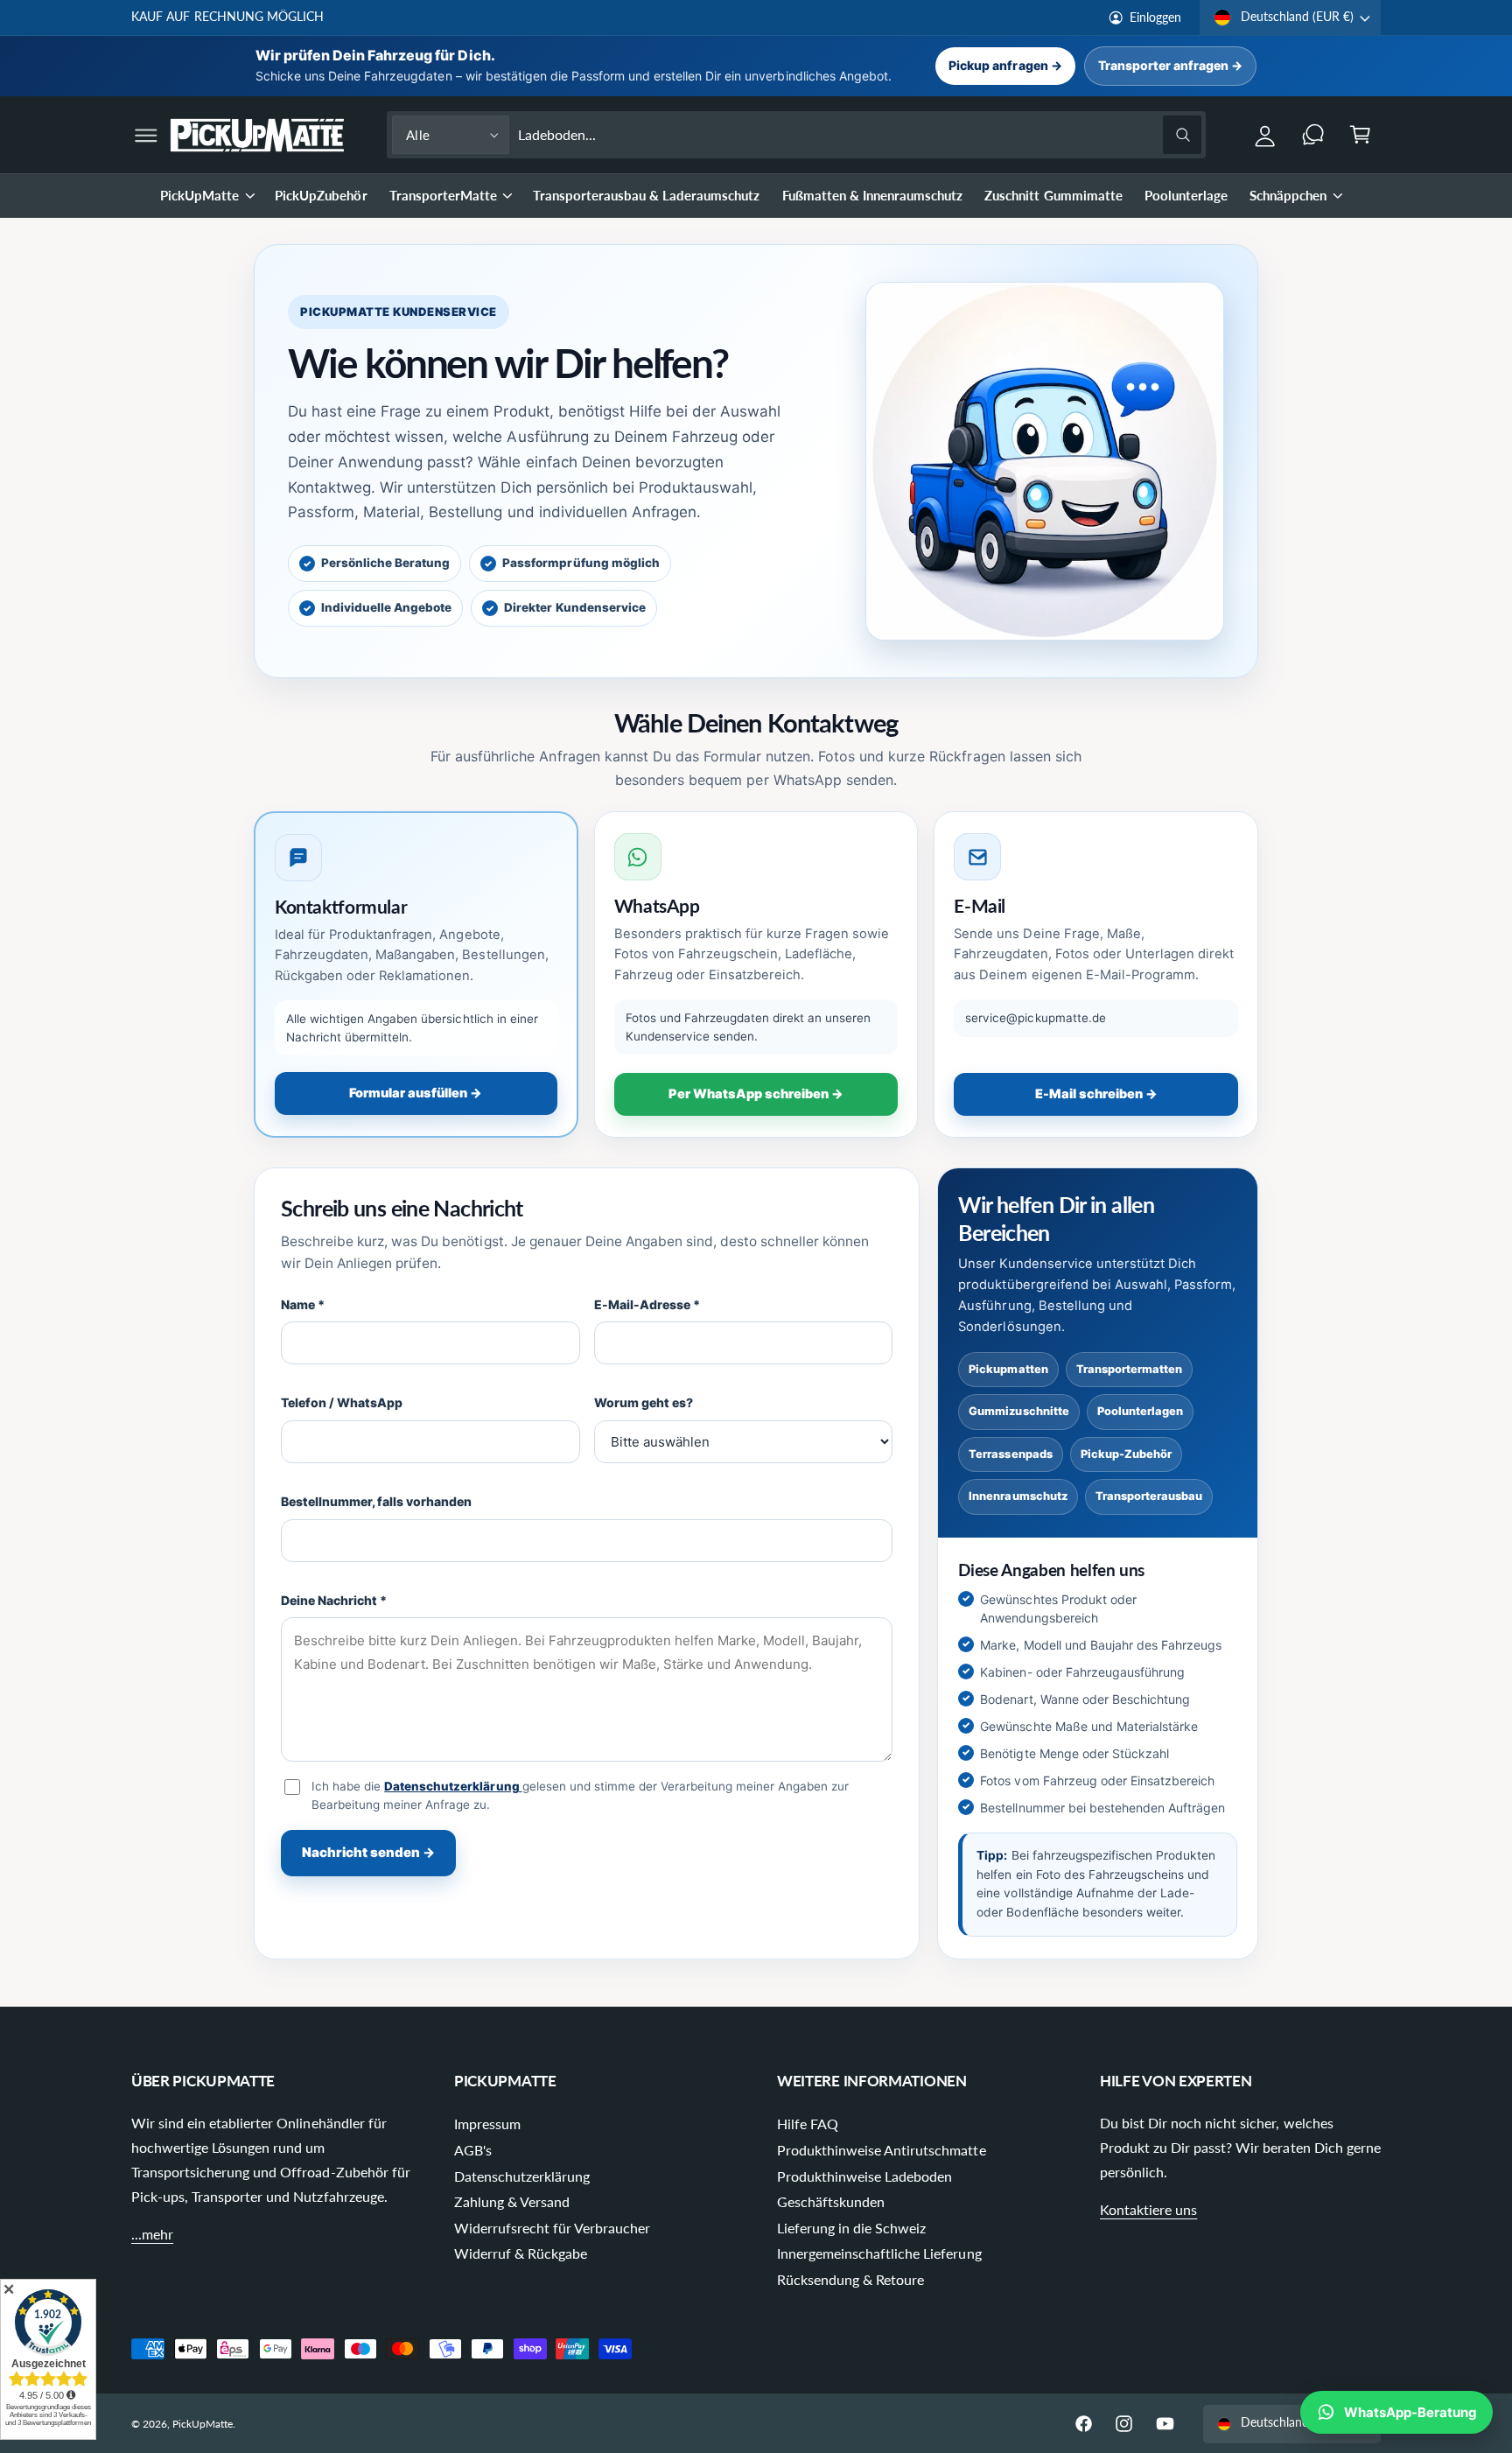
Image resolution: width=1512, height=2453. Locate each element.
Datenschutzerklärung (453, 1786)
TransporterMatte (443, 195)
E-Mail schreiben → (1096, 1094)
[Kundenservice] (1313, 135)
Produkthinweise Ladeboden (864, 2176)
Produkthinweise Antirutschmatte (882, 2150)
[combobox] (860, 135)
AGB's (473, 2150)
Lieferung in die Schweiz (851, 2228)
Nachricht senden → (368, 1852)
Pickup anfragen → (1005, 65)
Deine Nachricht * (334, 1600)
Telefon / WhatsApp (342, 1402)
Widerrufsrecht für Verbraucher (553, 2228)
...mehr (152, 2234)
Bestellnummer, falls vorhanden (377, 1501)
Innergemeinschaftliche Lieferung (879, 2253)
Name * (303, 1304)
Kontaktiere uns (1148, 2209)
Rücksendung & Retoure (850, 2279)
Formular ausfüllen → (416, 1093)
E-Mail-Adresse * (647, 1304)
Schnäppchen (1288, 195)
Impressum (487, 2124)
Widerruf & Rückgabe (521, 2253)
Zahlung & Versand (512, 2201)
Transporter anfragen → (1170, 65)
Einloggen (1155, 18)
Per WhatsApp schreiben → (756, 1094)
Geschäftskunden (831, 2201)
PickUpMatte (199, 195)
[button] (147, 135)
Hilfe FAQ (808, 2124)
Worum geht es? (644, 1402)
